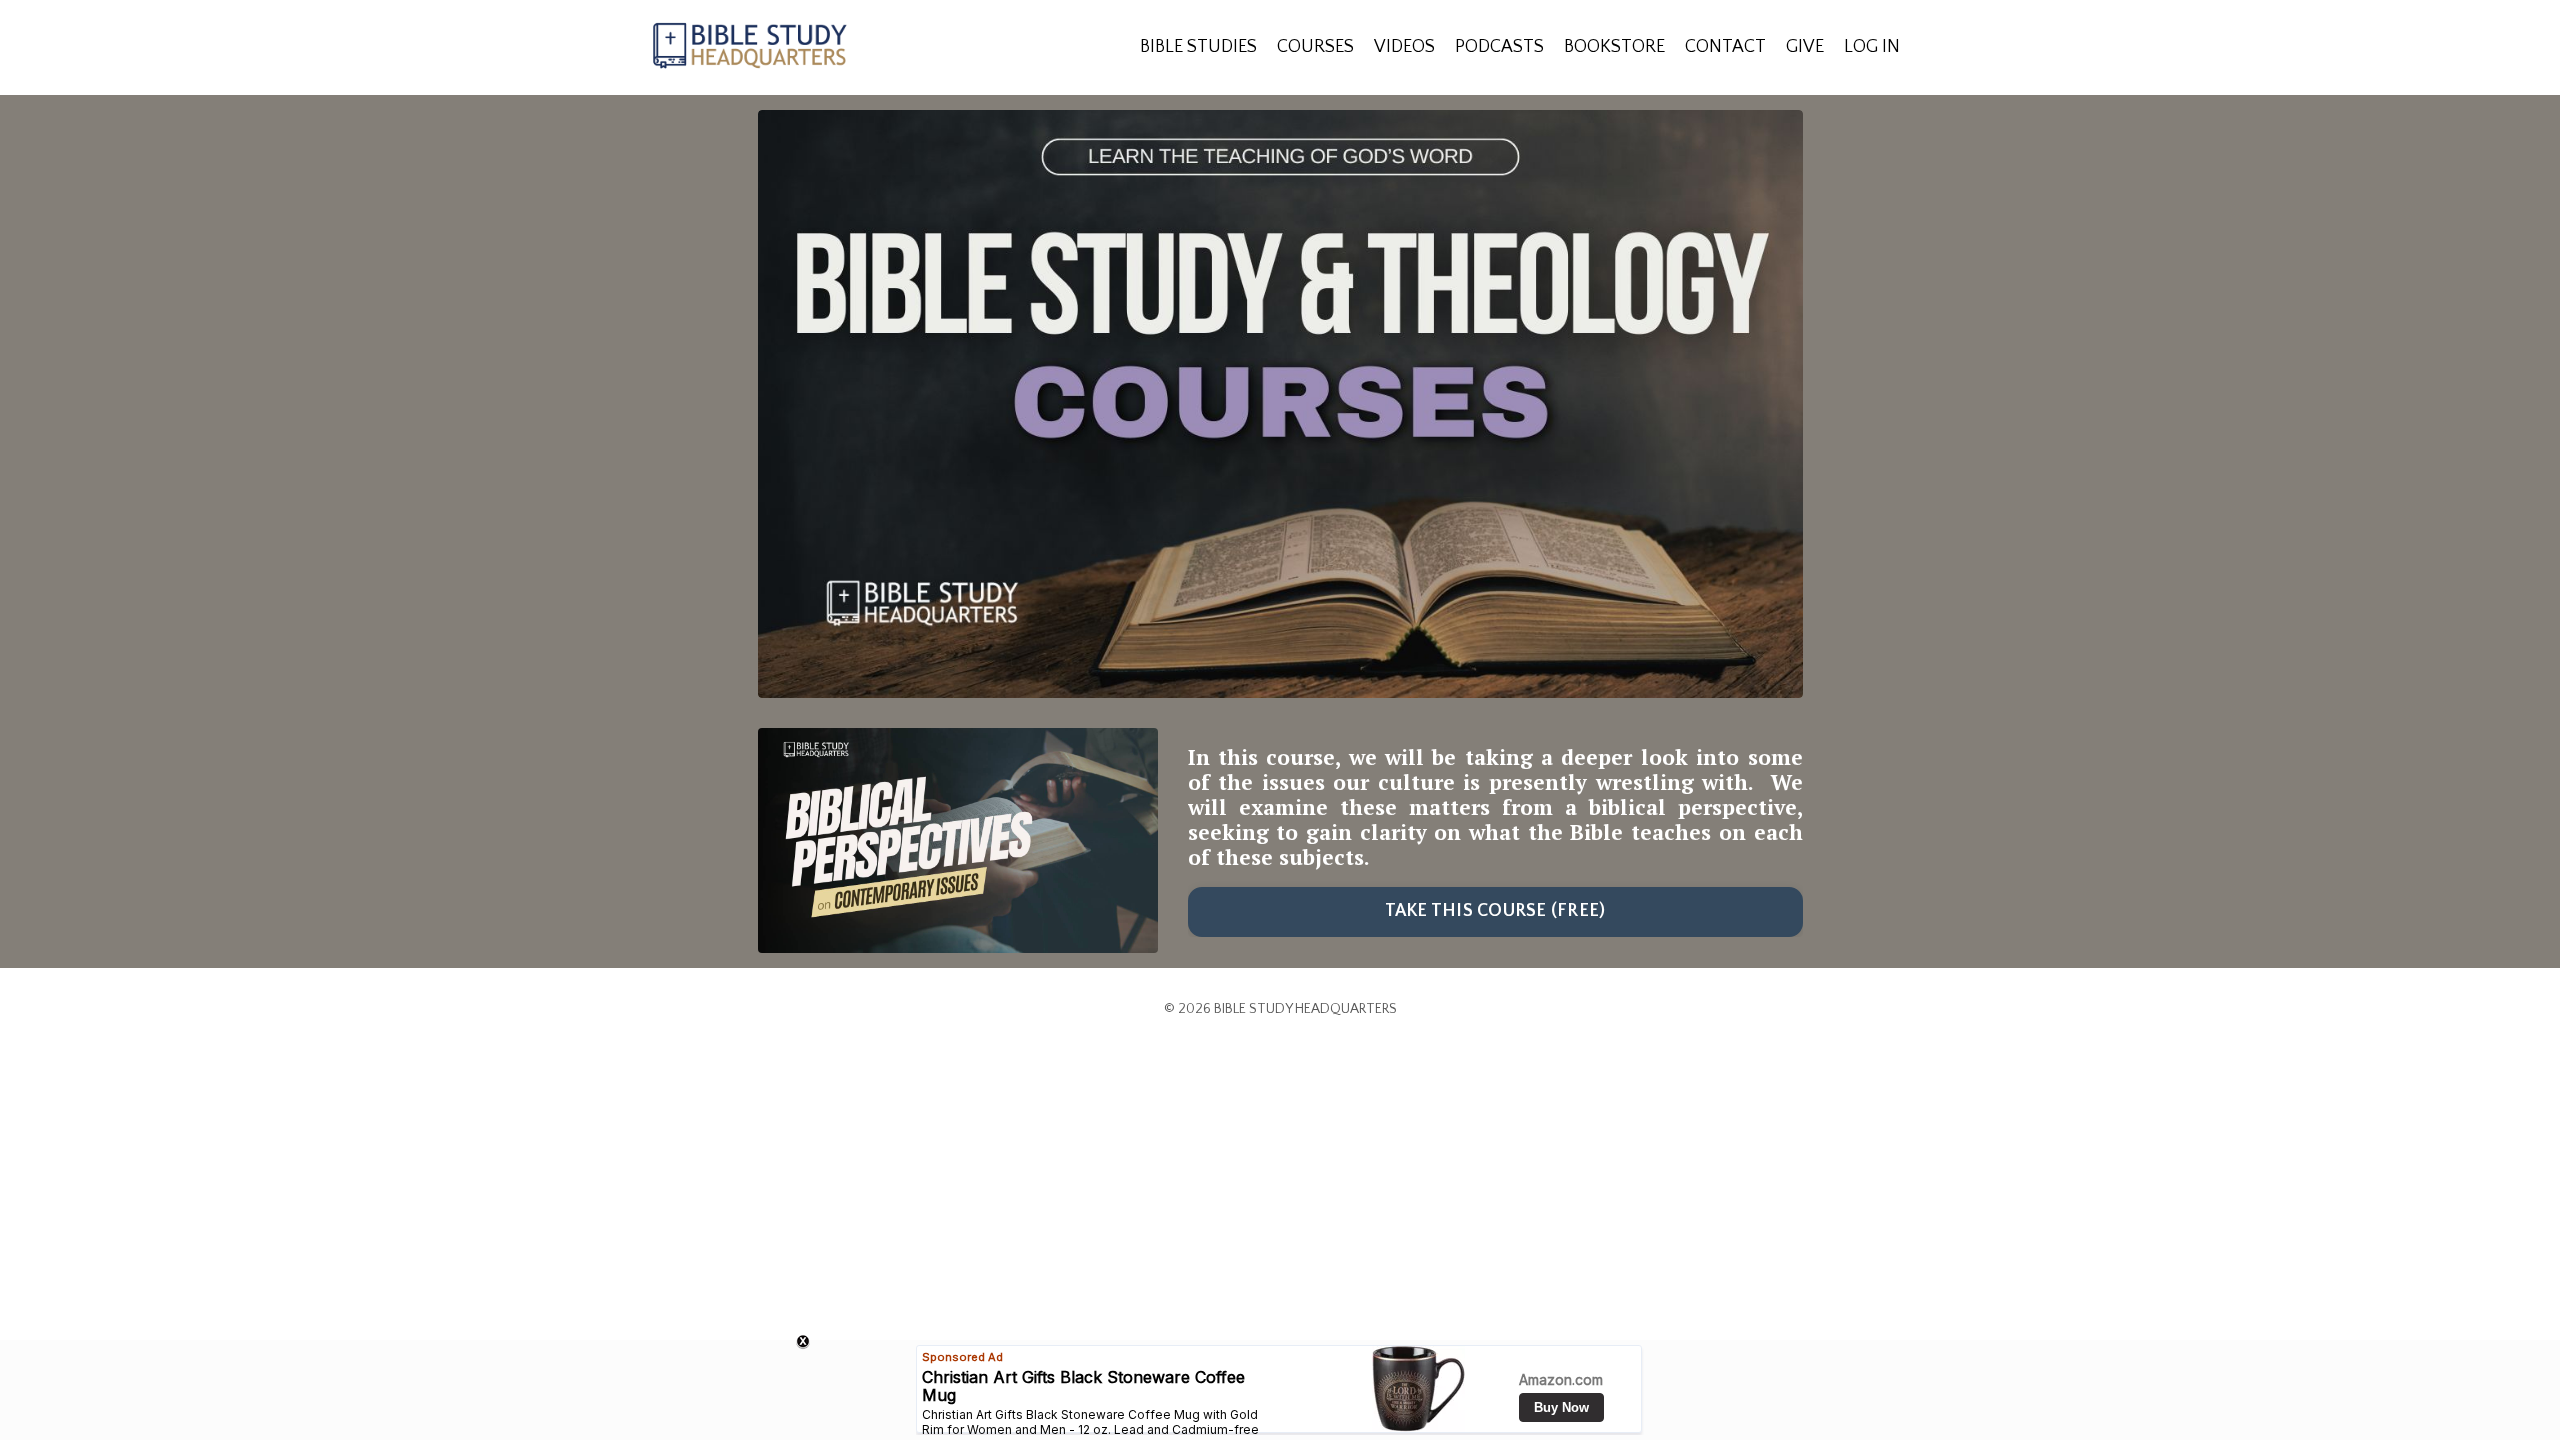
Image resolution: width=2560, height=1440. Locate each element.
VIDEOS (1404, 47)
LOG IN (1872, 47)
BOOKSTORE (1614, 47)
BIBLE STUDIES (1198, 47)
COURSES (1315, 47)
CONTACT (1725, 47)
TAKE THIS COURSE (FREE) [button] (1495, 911)
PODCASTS (1499, 47)
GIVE (1805, 47)
